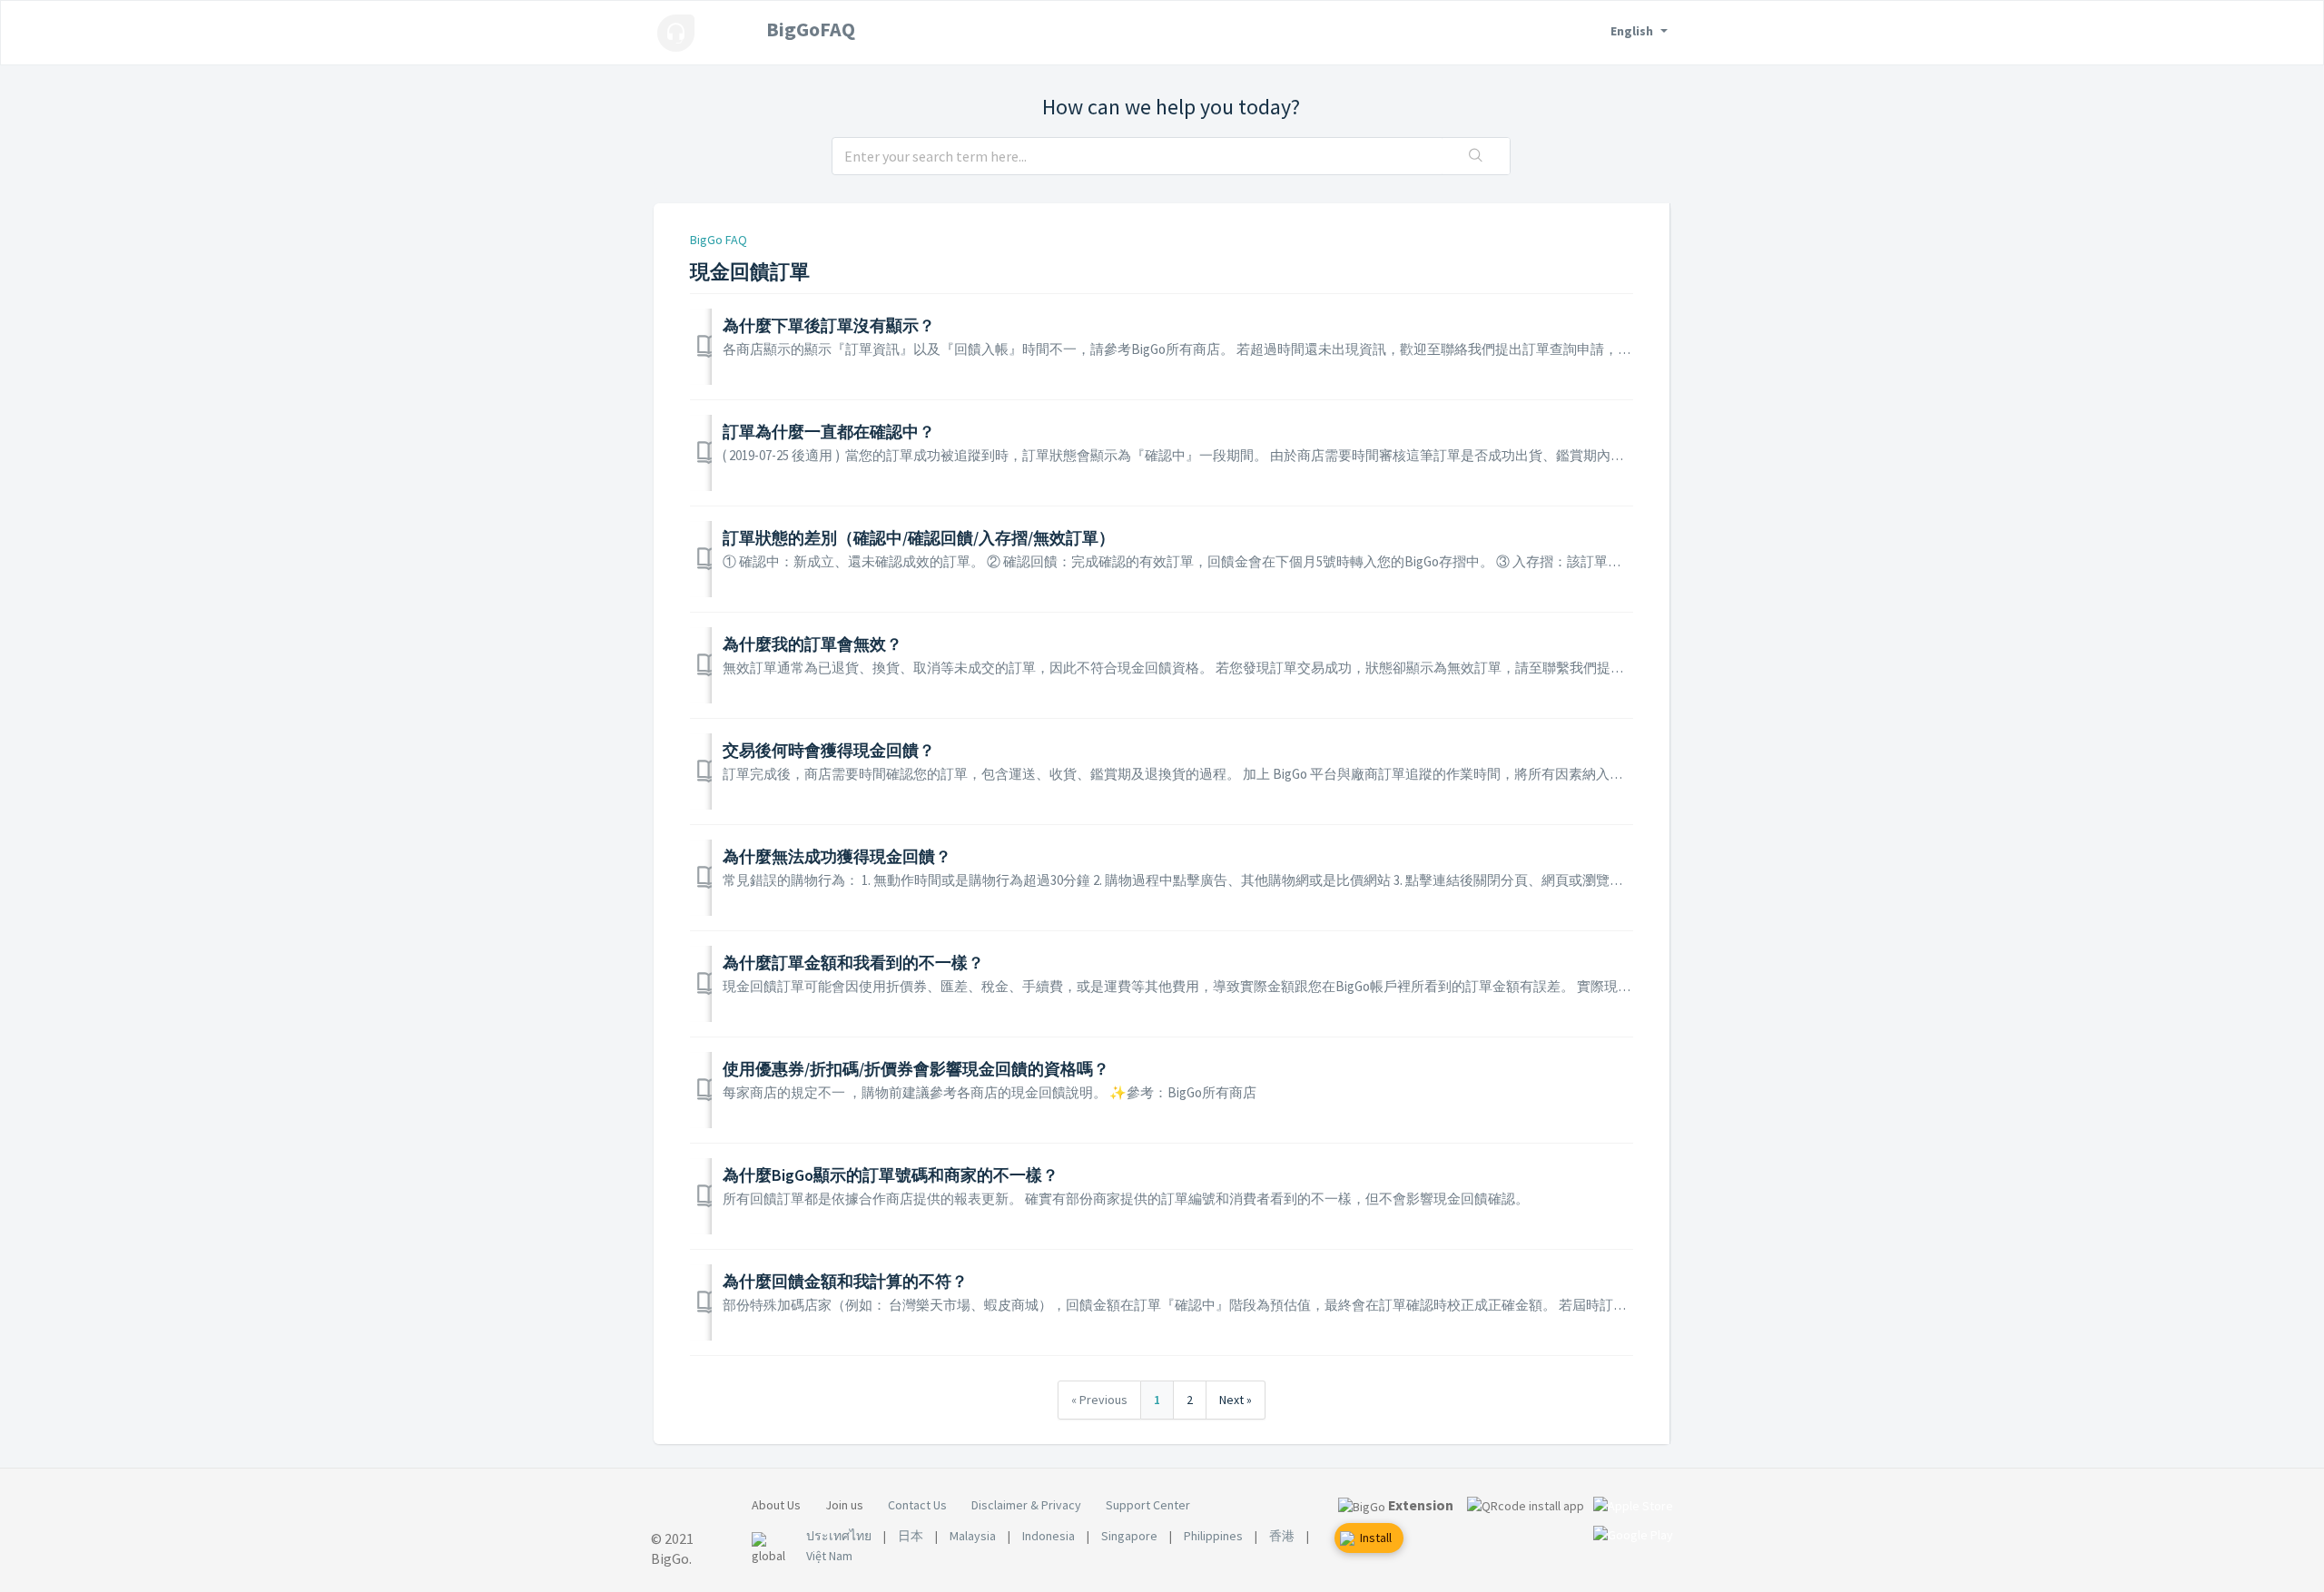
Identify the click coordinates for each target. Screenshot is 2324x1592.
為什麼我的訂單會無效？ (812, 644)
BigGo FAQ (719, 240)
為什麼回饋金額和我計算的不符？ (845, 1281)
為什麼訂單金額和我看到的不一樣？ (853, 963)
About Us (776, 1505)
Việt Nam (829, 1556)
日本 (911, 1536)
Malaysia (973, 1536)
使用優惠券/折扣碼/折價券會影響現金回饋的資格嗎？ (916, 1069)
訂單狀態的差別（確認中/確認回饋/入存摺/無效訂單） (919, 538)
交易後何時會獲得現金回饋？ (829, 750)
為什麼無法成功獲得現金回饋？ (837, 856)
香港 (1282, 1536)
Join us (844, 1505)
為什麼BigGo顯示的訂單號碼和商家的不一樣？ (891, 1175)
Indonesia (1049, 1536)
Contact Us (917, 1505)
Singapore (1129, 1536)
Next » (1236, 1400)
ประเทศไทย (839, 1536)
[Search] (1476, 156)
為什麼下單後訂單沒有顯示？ (829, 325)
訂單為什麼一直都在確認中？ (829, 432)
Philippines (1213, 1536)
